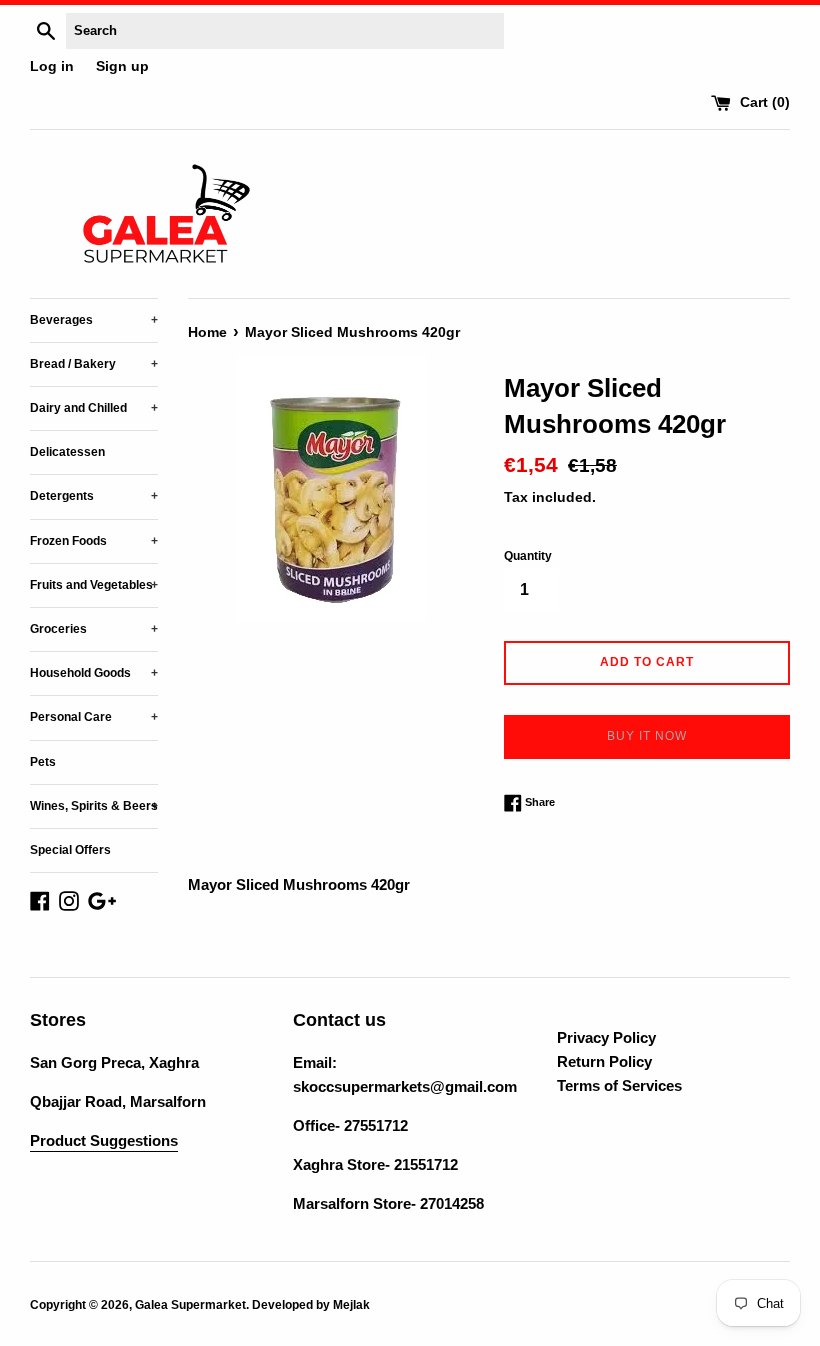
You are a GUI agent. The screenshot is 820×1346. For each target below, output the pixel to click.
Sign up (122, 66)
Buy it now (647, 736)
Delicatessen (67, 452)
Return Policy (604, 1061)
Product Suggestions (104, 1140)
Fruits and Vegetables (94, 585)
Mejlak (351, 1305)
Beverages (94, 320)
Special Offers (70, 850)
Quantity (528, 556)
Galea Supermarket (190, 1305)
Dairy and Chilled (94, 408)
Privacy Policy (606, 1037)
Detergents (94, 496)
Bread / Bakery (94, 364)
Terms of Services (619, 1085)
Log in (52, 66)
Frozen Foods (94, 541)
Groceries (94, 629)
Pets (43, 762)
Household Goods (94, 673)
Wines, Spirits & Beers (94, 806)
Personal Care (94, 717)
